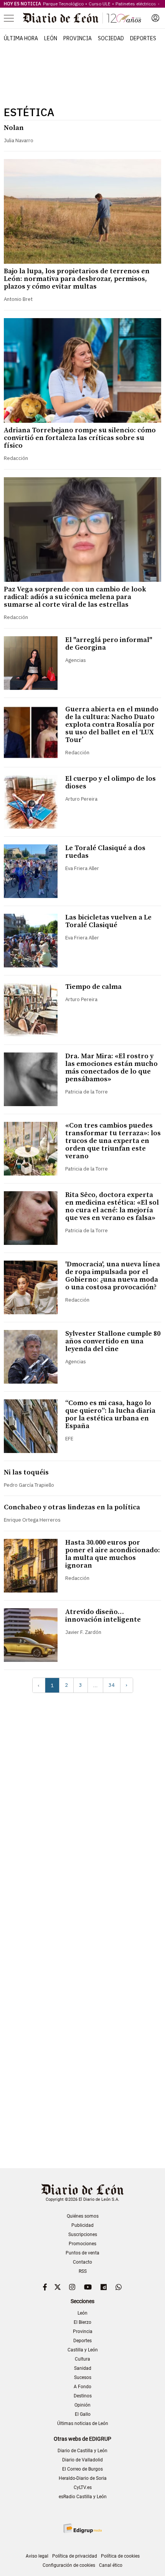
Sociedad (111, 38)
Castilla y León (83, 2350)
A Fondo (82, 2387)
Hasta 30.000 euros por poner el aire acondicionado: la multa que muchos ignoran (113, 1554)
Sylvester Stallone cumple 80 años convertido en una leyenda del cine (113, 1341)
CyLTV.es (83, 2487)
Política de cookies (120, 2556)
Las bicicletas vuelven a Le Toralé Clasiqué (108, 921)
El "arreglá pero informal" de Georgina (109, 644)
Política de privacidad (75, 2556)
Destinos (83, 2396)
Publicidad (82, 2225)
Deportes (143, 38)
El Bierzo (82, 2322)
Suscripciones (83, 2235)
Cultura (82, 2359)
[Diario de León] (82, 18)
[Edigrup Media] (82, 2528)
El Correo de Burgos (82, 2469)
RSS (83, 2271)
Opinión (82, 2405)
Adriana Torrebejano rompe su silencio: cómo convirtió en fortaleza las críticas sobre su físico (80, 438)
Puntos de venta (82, 2253)
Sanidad (83, 2368)
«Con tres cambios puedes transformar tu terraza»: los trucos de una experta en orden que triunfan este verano (113, 1141)
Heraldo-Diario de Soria (83, 2478)
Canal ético (111, 2565)
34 (112, 1685)
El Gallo (83, 2414)
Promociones (82, 2244)
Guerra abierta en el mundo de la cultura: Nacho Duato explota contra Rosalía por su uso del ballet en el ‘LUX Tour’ (112, 725)
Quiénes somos (83, 2216)
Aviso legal (37, 2556)
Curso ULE (100, 4)
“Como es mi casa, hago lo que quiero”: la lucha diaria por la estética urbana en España (110, 1414)
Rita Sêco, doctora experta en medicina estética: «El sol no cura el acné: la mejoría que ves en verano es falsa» (112, 1206)
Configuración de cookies (69, 2565)
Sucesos (83, 2377)
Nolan (14, 128)
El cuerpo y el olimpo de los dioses (111, 782)
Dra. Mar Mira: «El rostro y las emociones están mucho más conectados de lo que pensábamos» (111, 1068)
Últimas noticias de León (83, 2423)
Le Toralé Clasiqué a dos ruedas (105, 852)
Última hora (21, 38)
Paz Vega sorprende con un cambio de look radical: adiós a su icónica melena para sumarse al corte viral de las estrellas (75, 597)
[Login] (155, 18)
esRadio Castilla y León (83, 2497)
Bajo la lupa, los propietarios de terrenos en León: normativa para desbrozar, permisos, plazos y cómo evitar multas (77, 279)
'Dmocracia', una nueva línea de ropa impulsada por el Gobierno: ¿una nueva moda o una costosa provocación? (113, 1276)
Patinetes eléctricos (136, 4)
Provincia (78, 38)
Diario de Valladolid (82, 2460)
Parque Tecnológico (63, 4)
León (51, 38)
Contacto (82, 2262)
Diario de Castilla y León (82, 2451)
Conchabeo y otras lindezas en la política (72, 1507)
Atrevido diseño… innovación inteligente (103, 1616)
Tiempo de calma (93, 987)
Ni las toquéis (26, 1472)
